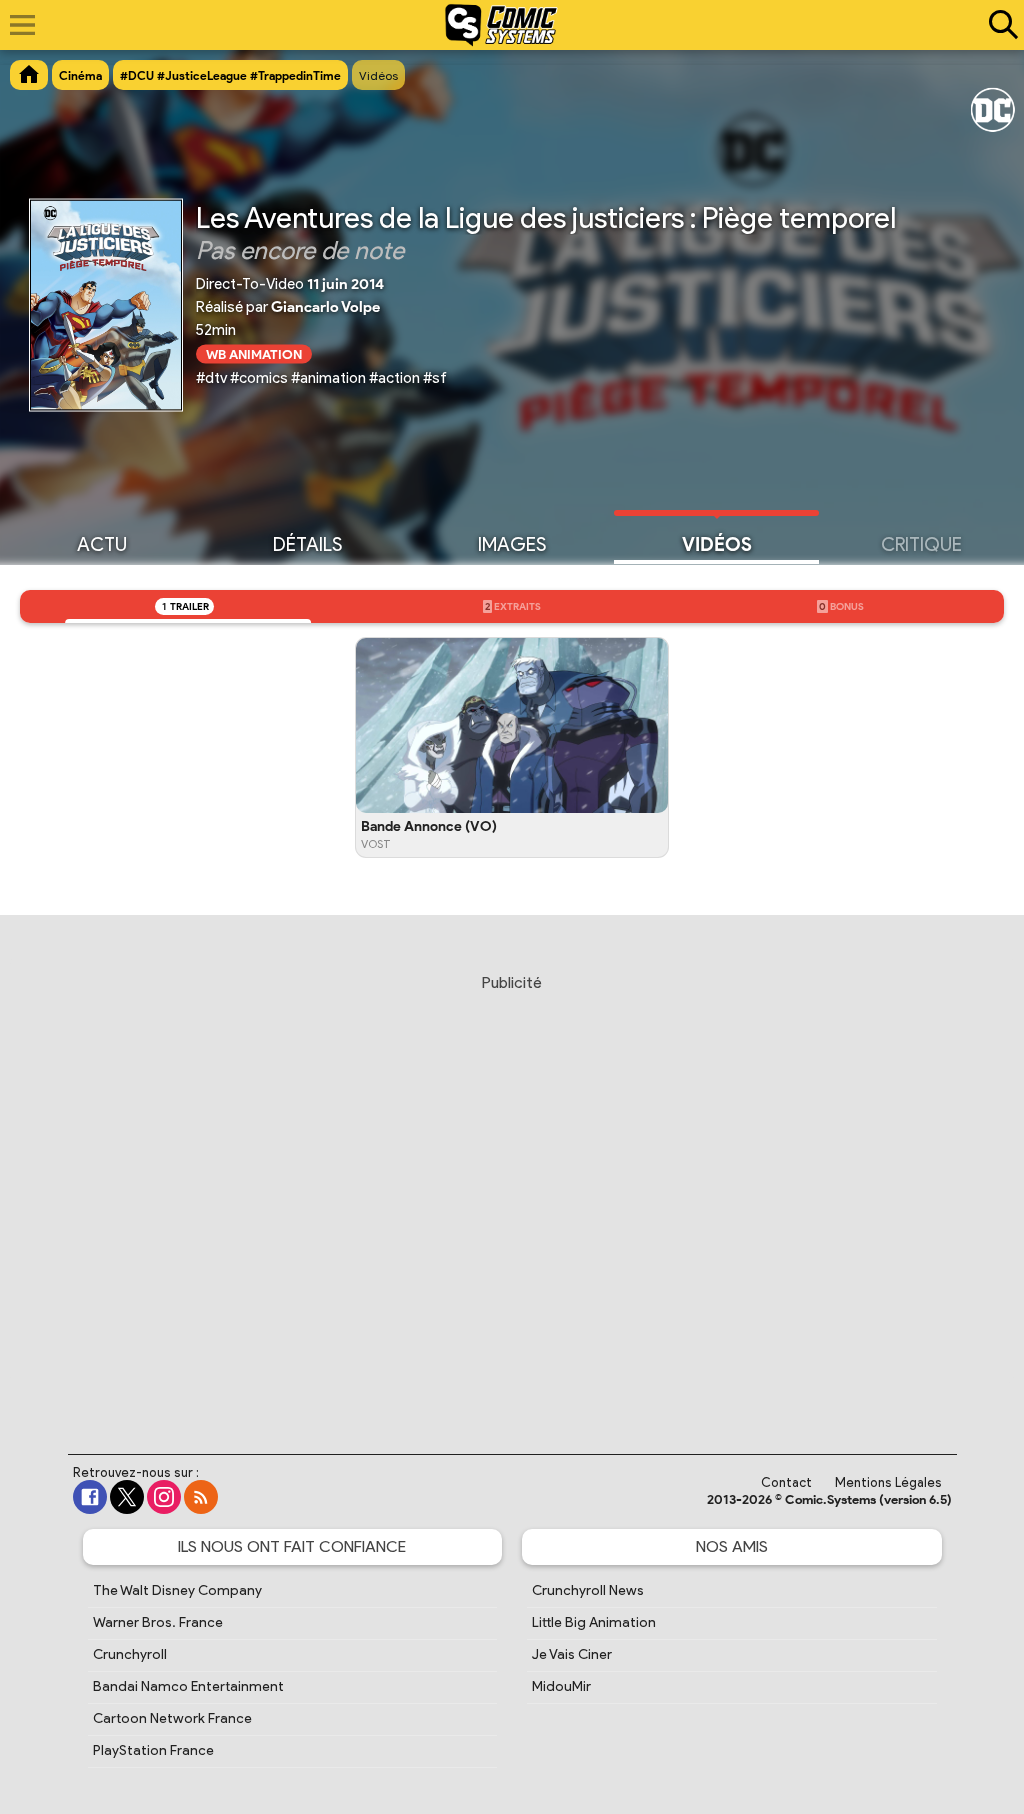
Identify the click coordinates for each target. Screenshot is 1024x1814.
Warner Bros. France (158, 1622)
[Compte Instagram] (164, 1497)
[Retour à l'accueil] (501, 25)
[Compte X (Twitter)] (127, 1497)
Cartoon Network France (172, 1718)
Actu (102, 544)
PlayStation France (153, 1750)
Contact (786, 1482)
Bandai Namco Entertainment (188, 1686)
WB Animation (254, 353)
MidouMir (561, 1686)
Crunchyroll (130, 1654)
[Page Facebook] (90, 1497)
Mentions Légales (888, 1482)
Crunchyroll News (588, 1590)
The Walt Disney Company (177, 1590)
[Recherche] (999, 25)
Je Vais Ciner (572, 1654)
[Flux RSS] (201, 1497)
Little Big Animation (594, 1622)
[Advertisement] (512, 1195)
